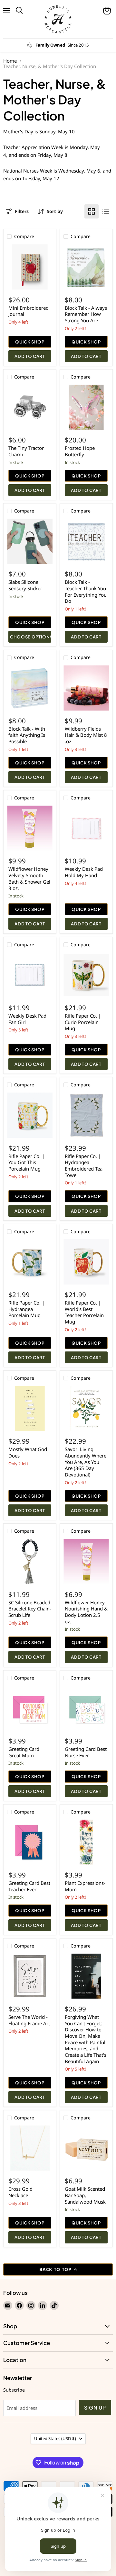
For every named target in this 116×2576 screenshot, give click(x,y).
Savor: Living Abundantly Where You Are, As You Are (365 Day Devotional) (86, 1462)
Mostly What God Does (28, 1452)
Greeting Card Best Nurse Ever (86, 1752)
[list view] (106, 211)
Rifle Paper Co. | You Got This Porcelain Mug (26, 1162)
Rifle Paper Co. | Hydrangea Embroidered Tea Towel (84, 1166)
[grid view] (92, 211)
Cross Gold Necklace (20, 2192)
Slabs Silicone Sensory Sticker (25, 585)
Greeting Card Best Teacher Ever (29, 1886)
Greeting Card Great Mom (24, 1752)
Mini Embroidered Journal (29, 311)
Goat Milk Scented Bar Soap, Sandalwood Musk (85, 2195)
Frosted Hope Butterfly (80, 451)
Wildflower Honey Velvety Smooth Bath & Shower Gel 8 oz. (29, 878)
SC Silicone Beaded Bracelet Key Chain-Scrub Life (30, 1609)
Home (10, 61)
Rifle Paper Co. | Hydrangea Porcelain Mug (26, 1309)
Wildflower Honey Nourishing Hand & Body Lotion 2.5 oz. (86, 1612)
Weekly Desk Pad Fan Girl (27, 1019)
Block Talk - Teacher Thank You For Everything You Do (86, 591)
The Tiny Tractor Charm (26, 451)
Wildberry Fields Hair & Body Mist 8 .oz (86, 735)
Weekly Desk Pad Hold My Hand (84, 872)
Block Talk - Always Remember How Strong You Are (86, 314)
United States (55, 2438)
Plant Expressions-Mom (85, 1886)
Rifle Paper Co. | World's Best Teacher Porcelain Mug (84, 1312)
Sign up (95, 2408)
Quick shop (30, 342)
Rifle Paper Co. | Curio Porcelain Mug (83, 1022)
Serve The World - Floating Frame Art (29, 2020)
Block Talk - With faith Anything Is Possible (27, 735)
